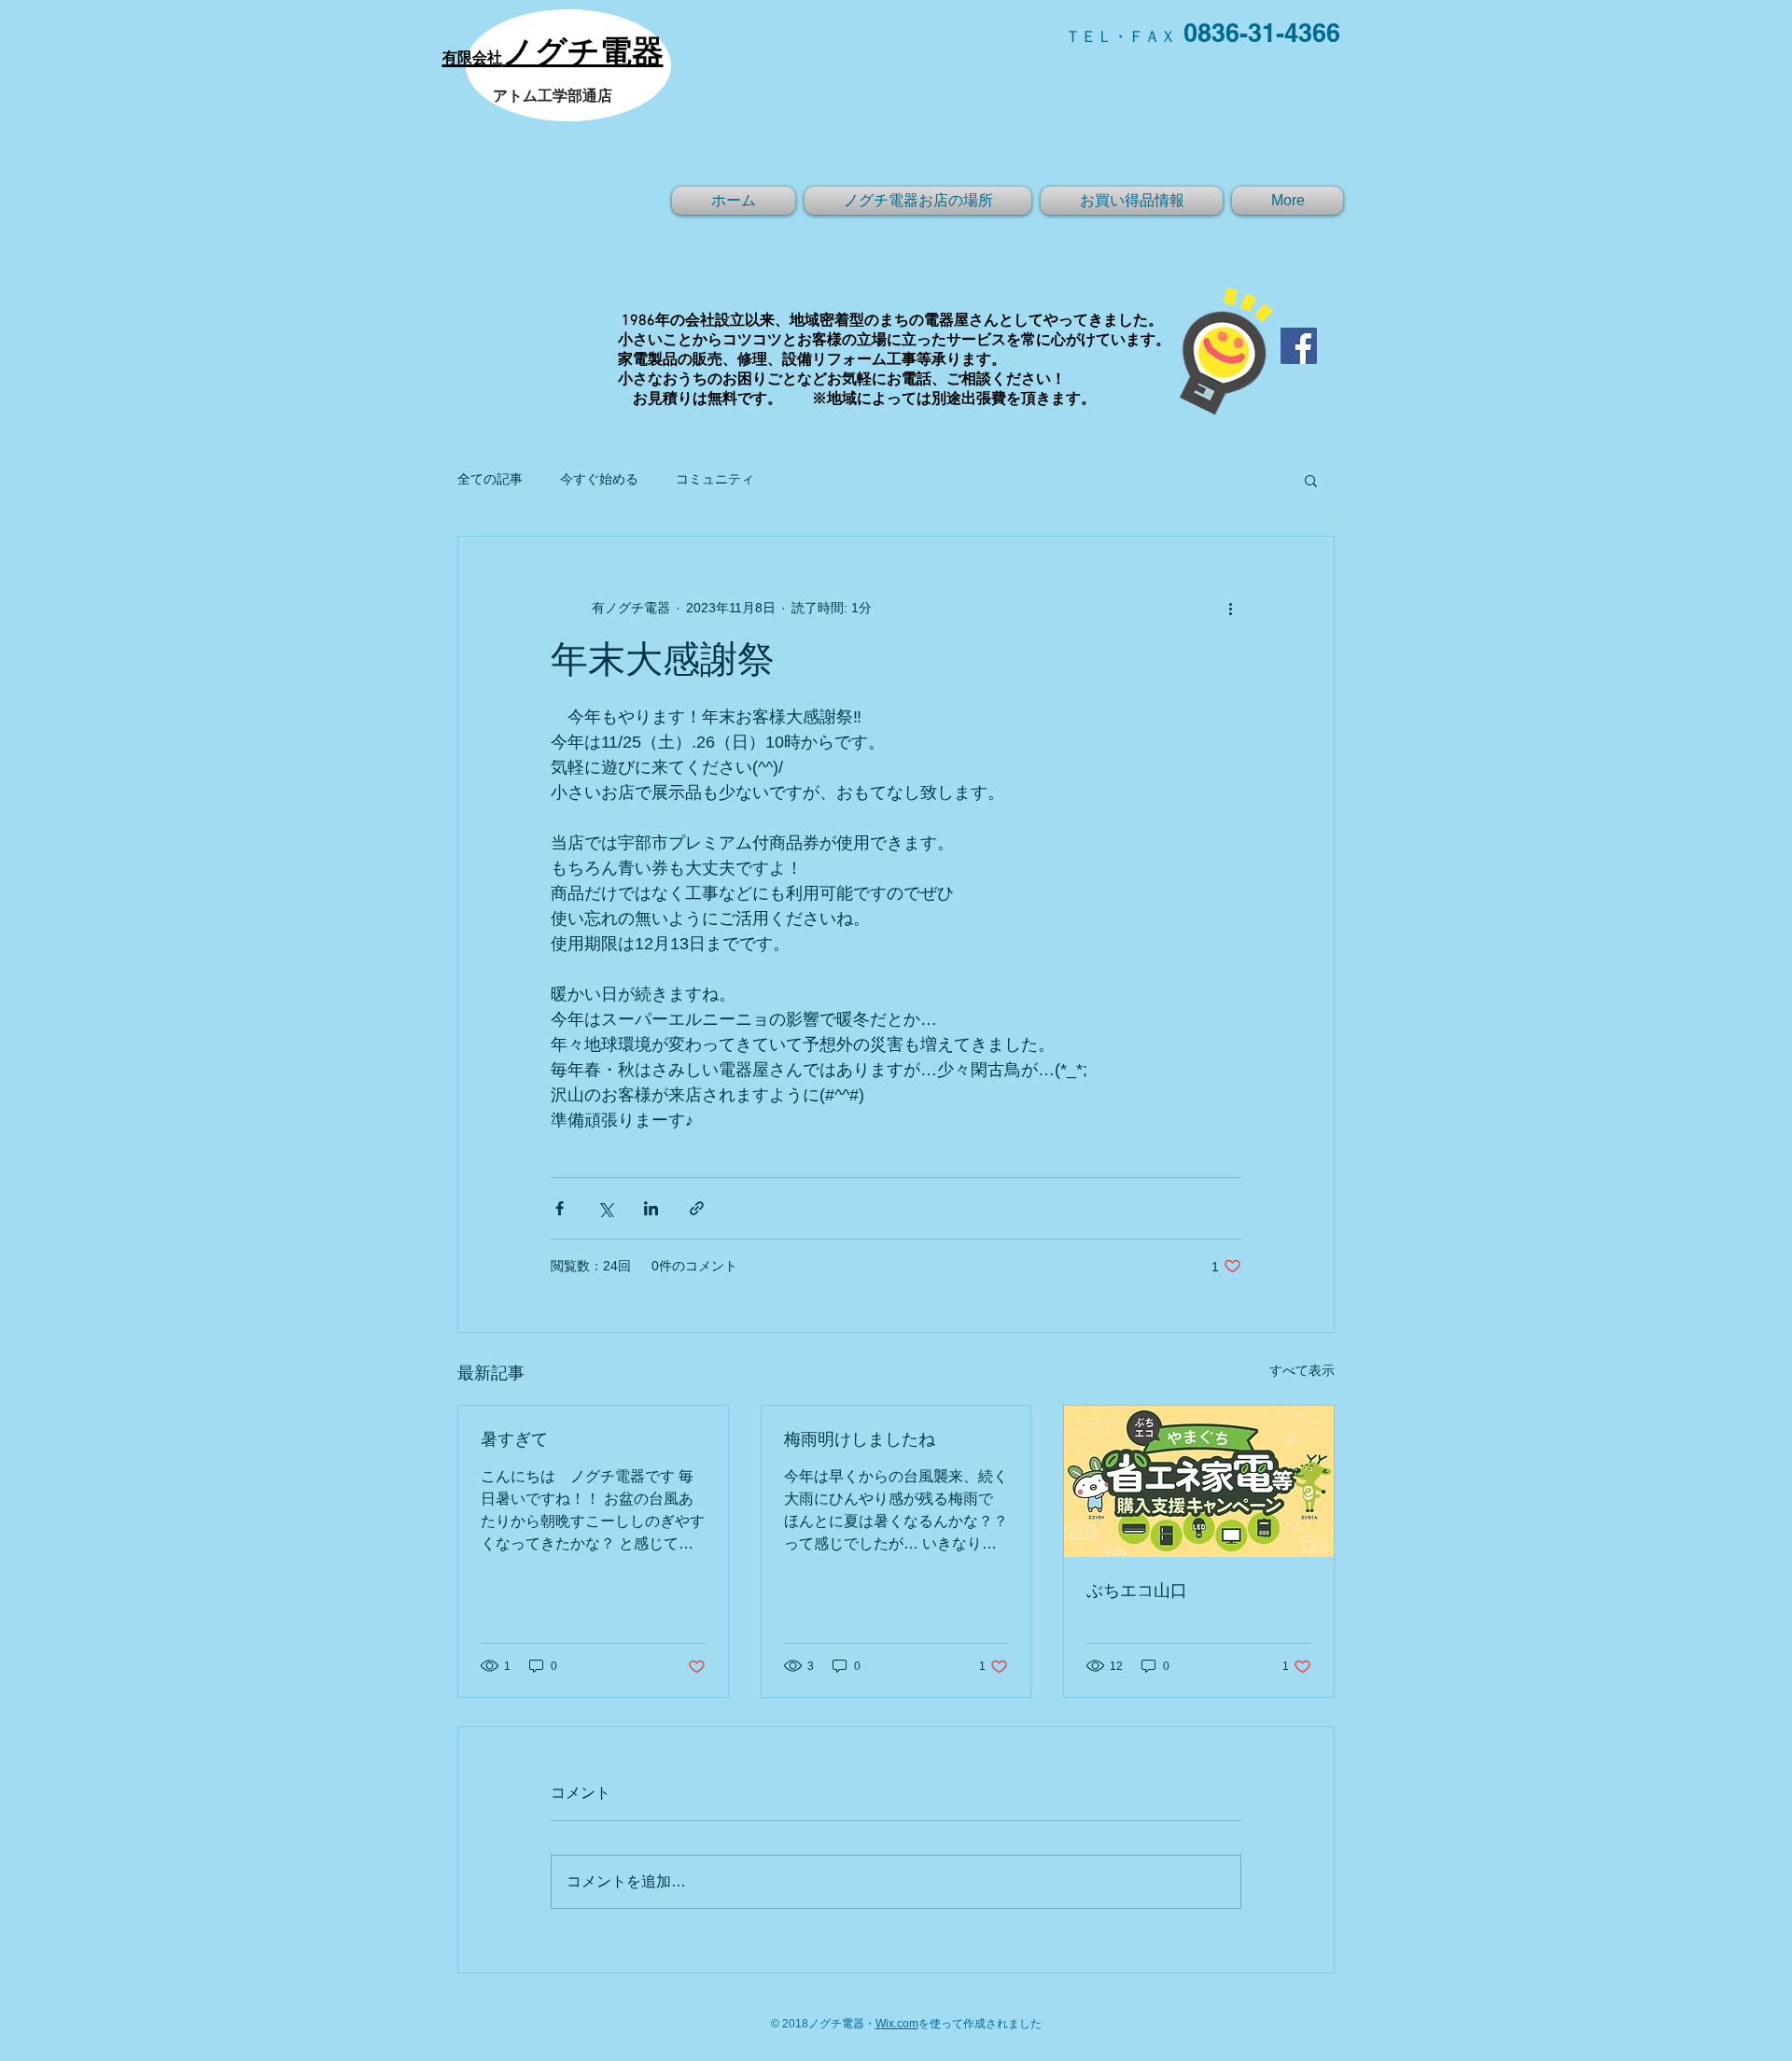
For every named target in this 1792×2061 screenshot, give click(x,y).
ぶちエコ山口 (1137, 1592)
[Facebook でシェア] (560, 1208)
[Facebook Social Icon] (1299, 346)
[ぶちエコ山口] (1199, 1481)
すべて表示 (1302, 1370)
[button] (1311, 480)
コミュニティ (715, 479)
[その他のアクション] (1230, 608)
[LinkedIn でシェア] (651, 1208)
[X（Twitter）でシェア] (605, 1208)
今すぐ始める (599, 479)
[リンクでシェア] (697, 1208)
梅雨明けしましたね (860, 1441)
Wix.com (897, 2024)
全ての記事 (490, 479)
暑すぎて (523, 1441)
